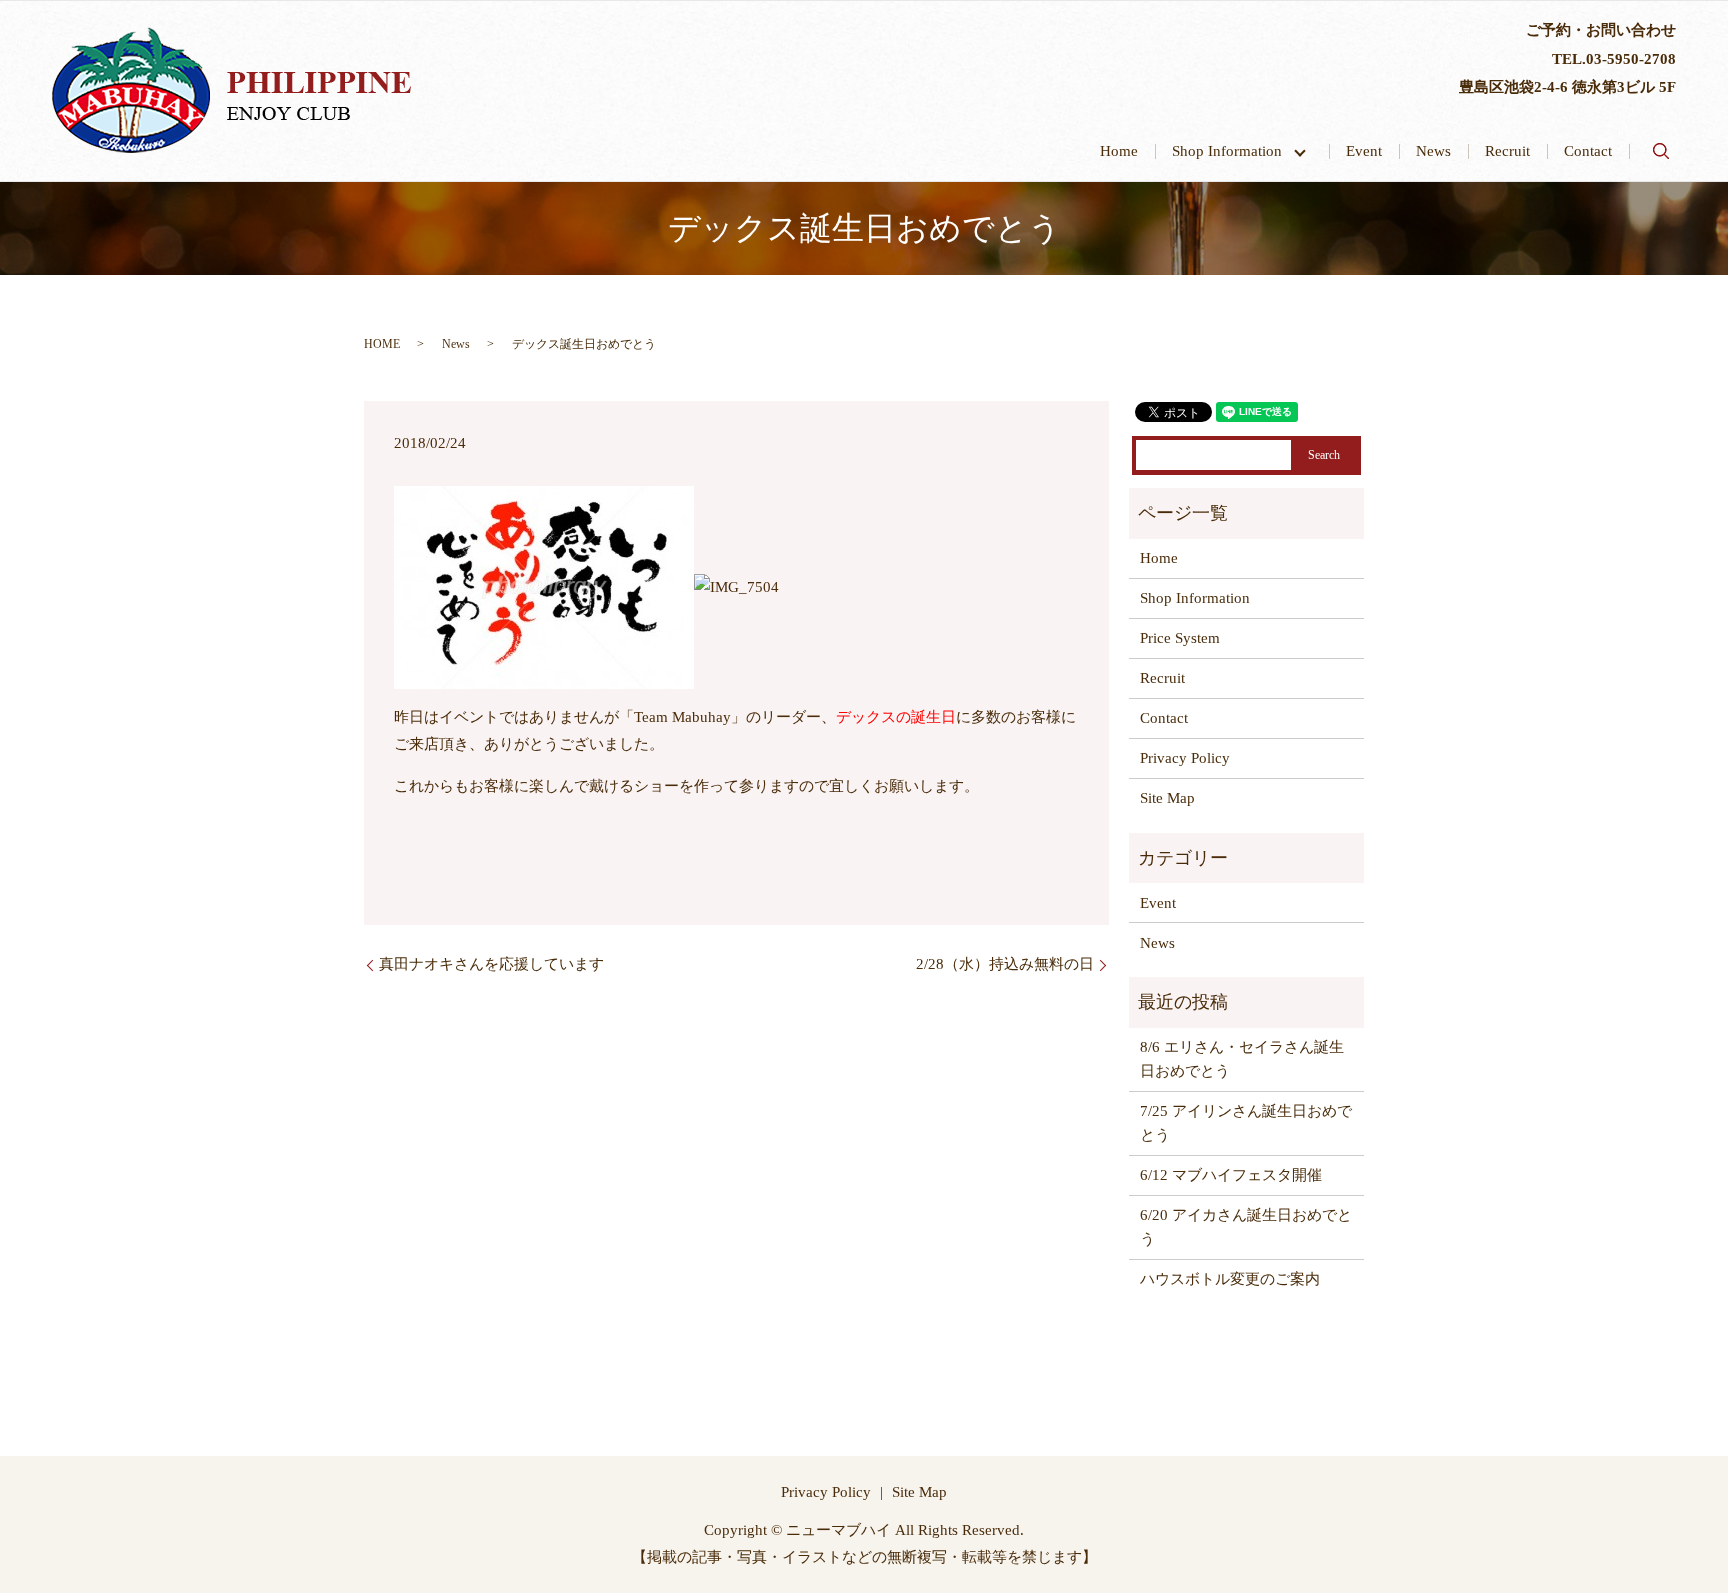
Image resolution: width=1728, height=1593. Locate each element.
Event (1364, 151)
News (1433, 151)
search (1661, 151)
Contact (1588, 151)
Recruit (1507, 151)
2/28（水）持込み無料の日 (1005, 964)
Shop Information (1234, 151)
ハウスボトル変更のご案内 (1230, 1279)
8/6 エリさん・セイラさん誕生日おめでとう (1242, 1059)
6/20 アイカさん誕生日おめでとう (1246, 1227)
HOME (382, 344)
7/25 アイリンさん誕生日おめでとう (1246, 1123)
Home (1119, 151)
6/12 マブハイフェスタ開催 (1231, 1175)
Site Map (1167, 798)
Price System (1180, 638)
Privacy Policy (1185, 758)
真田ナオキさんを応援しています (491, 964)
